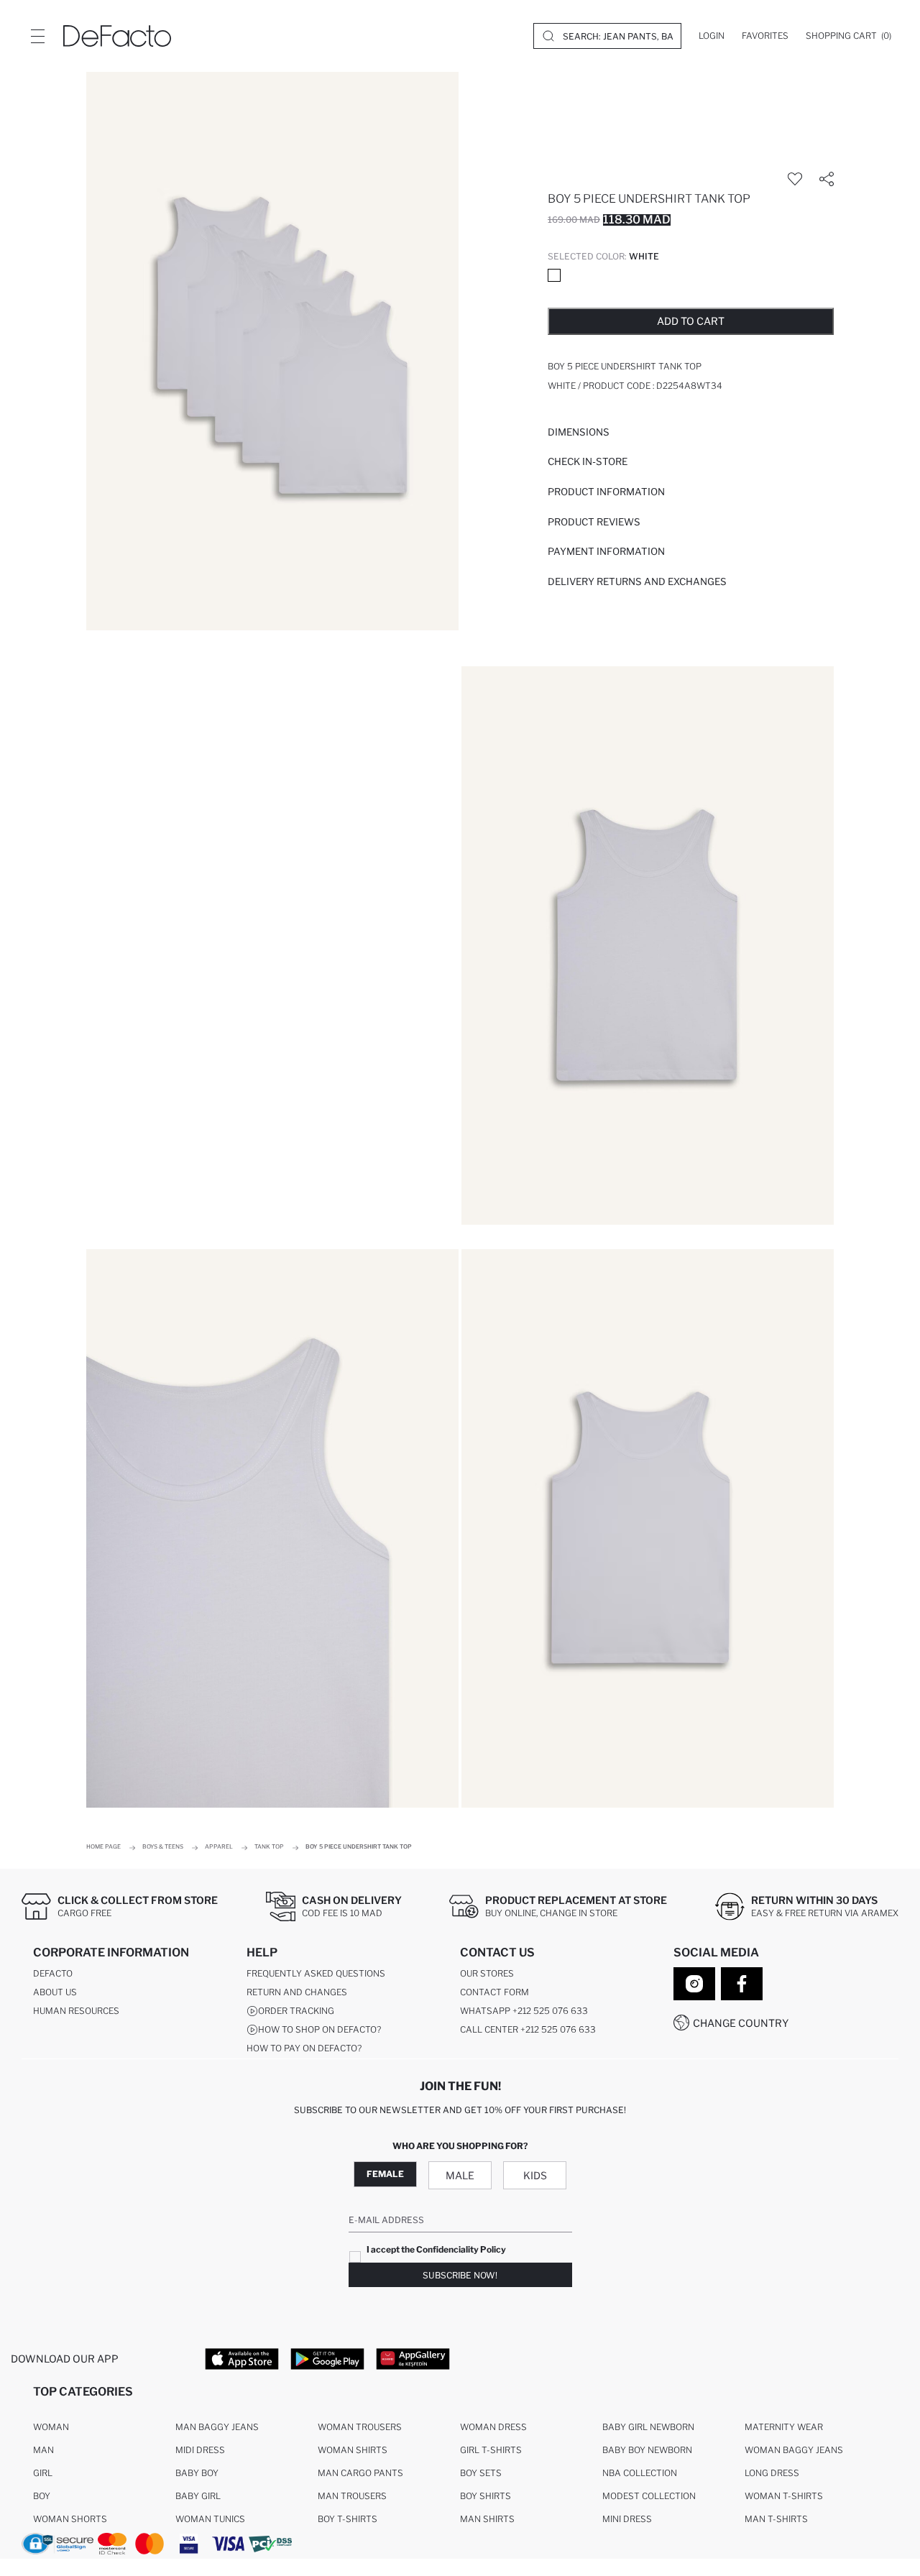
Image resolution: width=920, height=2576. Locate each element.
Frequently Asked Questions (316, 1973)
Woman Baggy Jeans (794, 2450)
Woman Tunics (210, 2519)
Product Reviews (594, 522)
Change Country (741, 2023)
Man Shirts (487, 2519)
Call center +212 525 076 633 (528, 2029)
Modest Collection (649, 2496)
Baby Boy (197, 2473)
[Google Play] (327, 2358)
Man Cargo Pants (360, 2473)
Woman (51, 2427)
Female (385, 2174)
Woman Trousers (360, 2427)
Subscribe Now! (460, 2275)
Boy (42, 2496)
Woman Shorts (70, 2519)
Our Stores (487, 1973)
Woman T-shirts (784, 2496)
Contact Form (494, 1992)
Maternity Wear (784, 2427)
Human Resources (76, 2011)
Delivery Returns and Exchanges (637, 581)
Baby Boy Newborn (647, 2450)
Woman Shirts (353, 2450)
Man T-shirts (776, 2519)
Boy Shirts (486, 2496)
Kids (535, 2175)
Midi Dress (200, 2450)
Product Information (606, 492)
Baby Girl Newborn (648, 2427)
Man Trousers (352, 2496)
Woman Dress (493, 2427)
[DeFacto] (117, 36)
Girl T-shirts (491, 2450)
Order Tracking (296, 2011)
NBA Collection (640, 2473)
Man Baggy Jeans (217, 2427)
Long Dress (772, 2473)
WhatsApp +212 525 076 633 (524, 2011)
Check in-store (588, 461)
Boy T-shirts (348, 2519)
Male (460, 2175)
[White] (554, 275)
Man (43, 2450)
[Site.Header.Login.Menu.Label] (37, 36)
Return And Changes (297, 1992)
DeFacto (53, 1973)
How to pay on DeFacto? (304, 2048)
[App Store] (242, 2358)
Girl (43, 2473)
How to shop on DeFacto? (319, 2029)
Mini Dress (627, 2519)
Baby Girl (198, 2496)
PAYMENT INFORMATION (606, 551)
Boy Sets (481, 2473)
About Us (55, 1992)
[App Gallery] (413, 2358)
